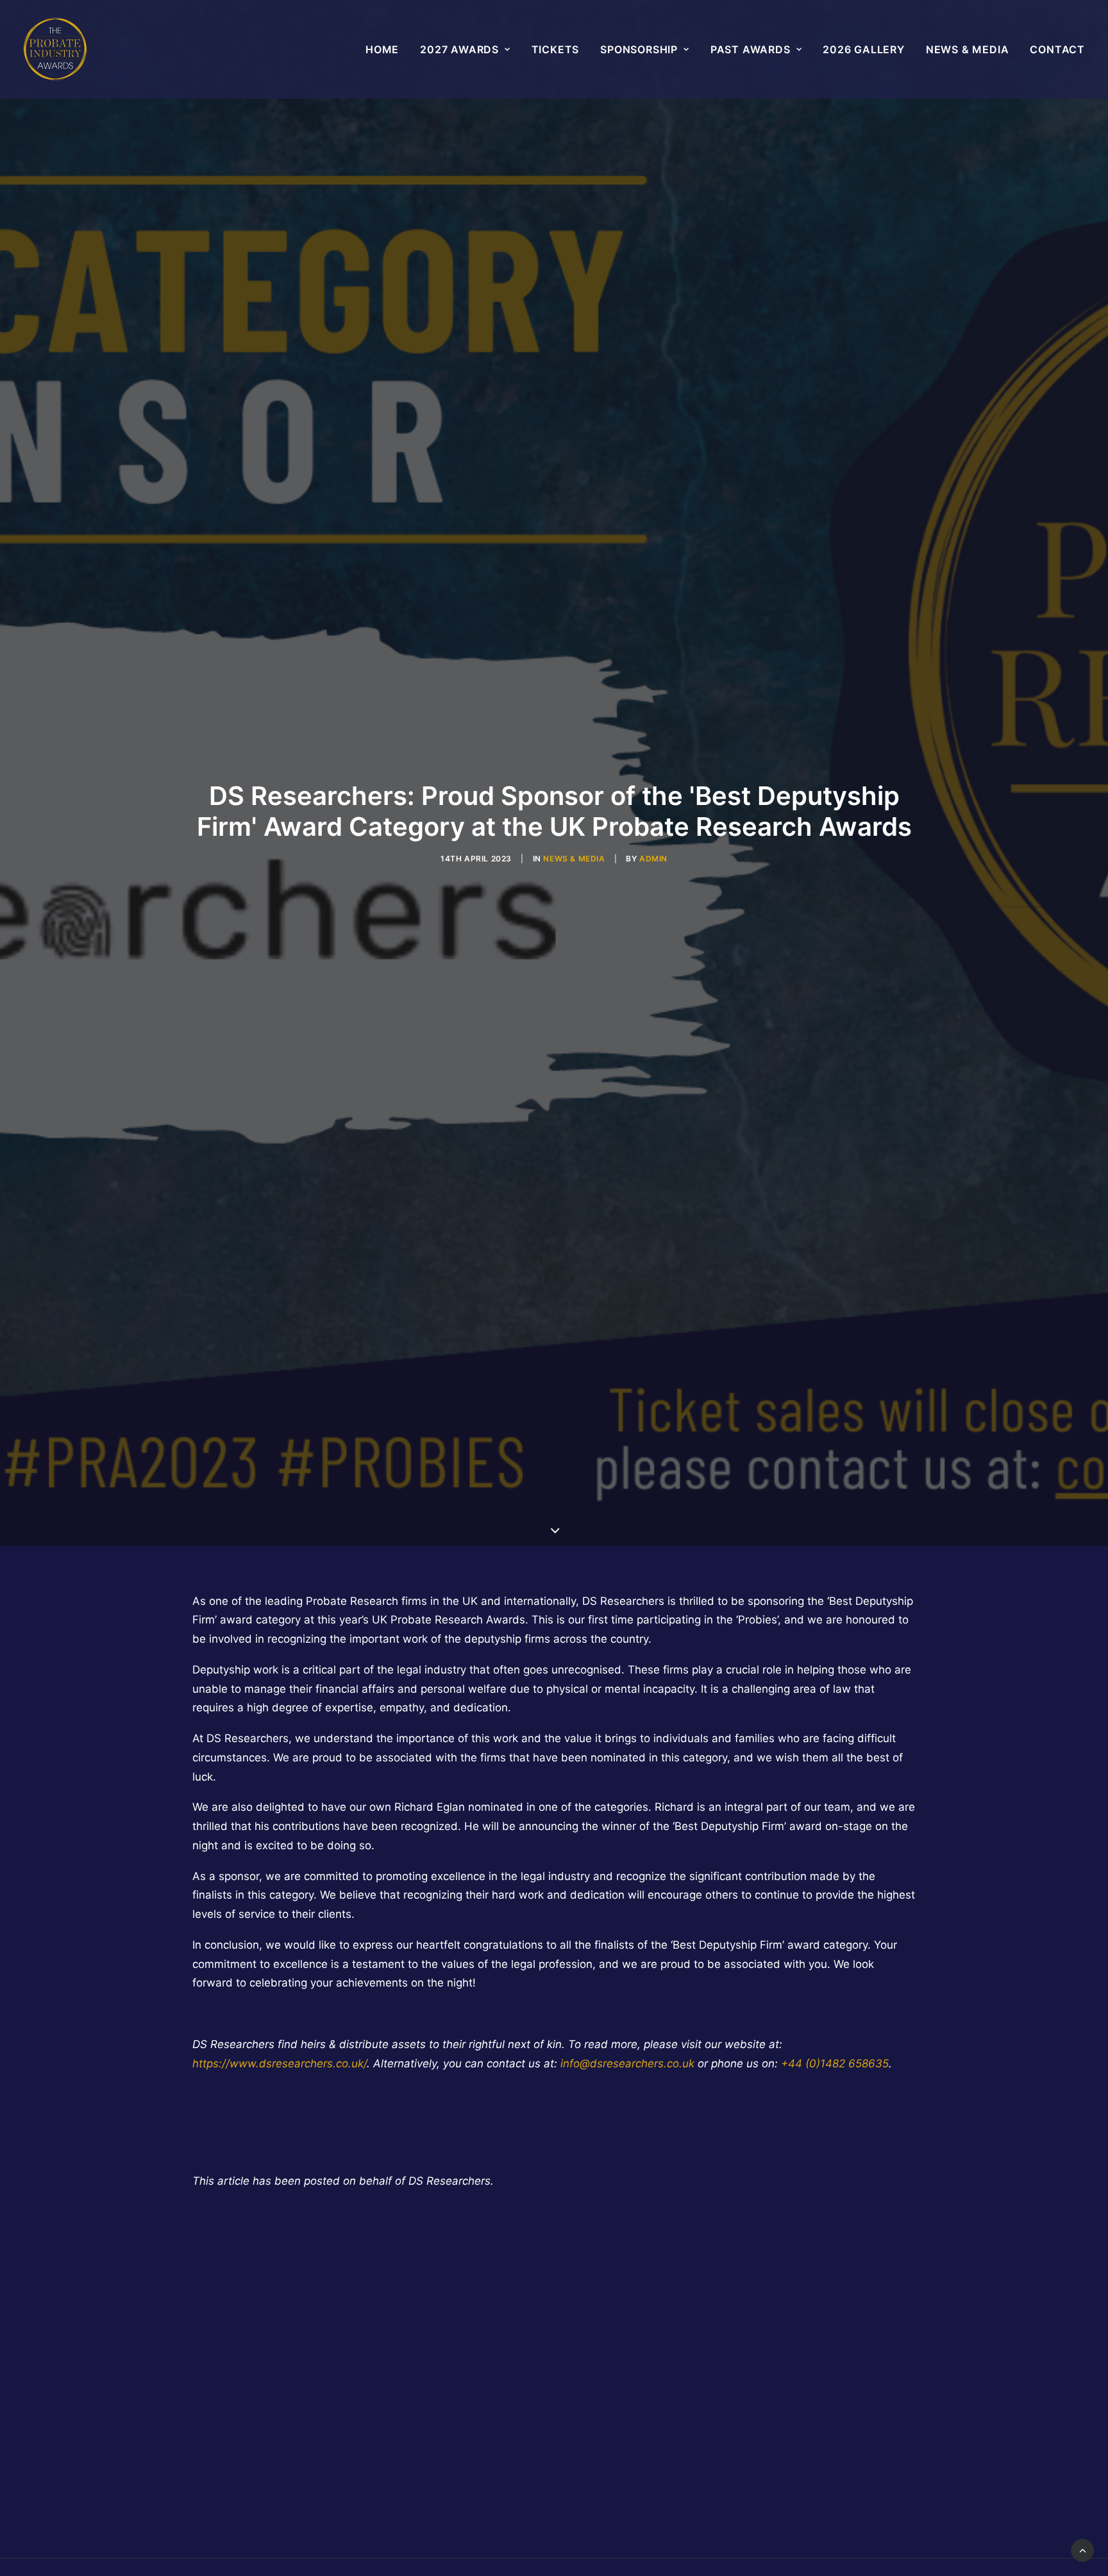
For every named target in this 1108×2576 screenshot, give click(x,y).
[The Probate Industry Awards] (55, 49)
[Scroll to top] (1082, 2550)
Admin (653, 859)
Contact (1057, 49)
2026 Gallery (864, 49)
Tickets (556, 49)
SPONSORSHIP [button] (639, 49)
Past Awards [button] (751, 49)
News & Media (968, 49)
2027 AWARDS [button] (459, 49)
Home (382, 49)
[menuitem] (387, 49)
